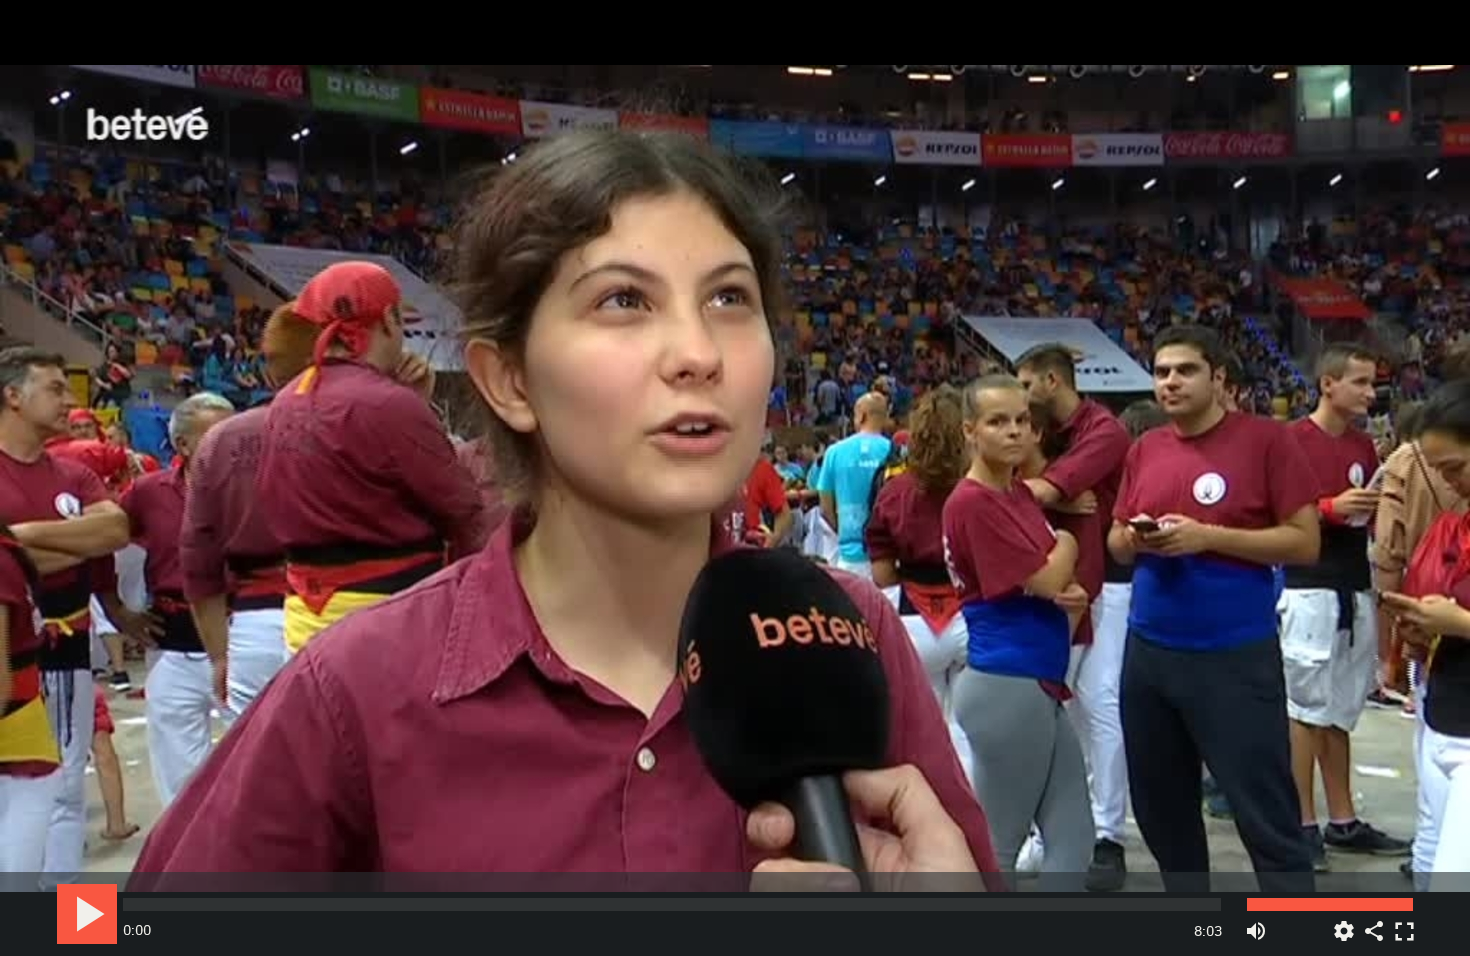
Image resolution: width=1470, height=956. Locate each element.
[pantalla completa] (1404, 923)
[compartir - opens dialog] (1374, 923)
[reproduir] (87, 914)
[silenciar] (1256, 923)
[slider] (672, 904)
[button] (736, 479)
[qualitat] (1344, 923)
